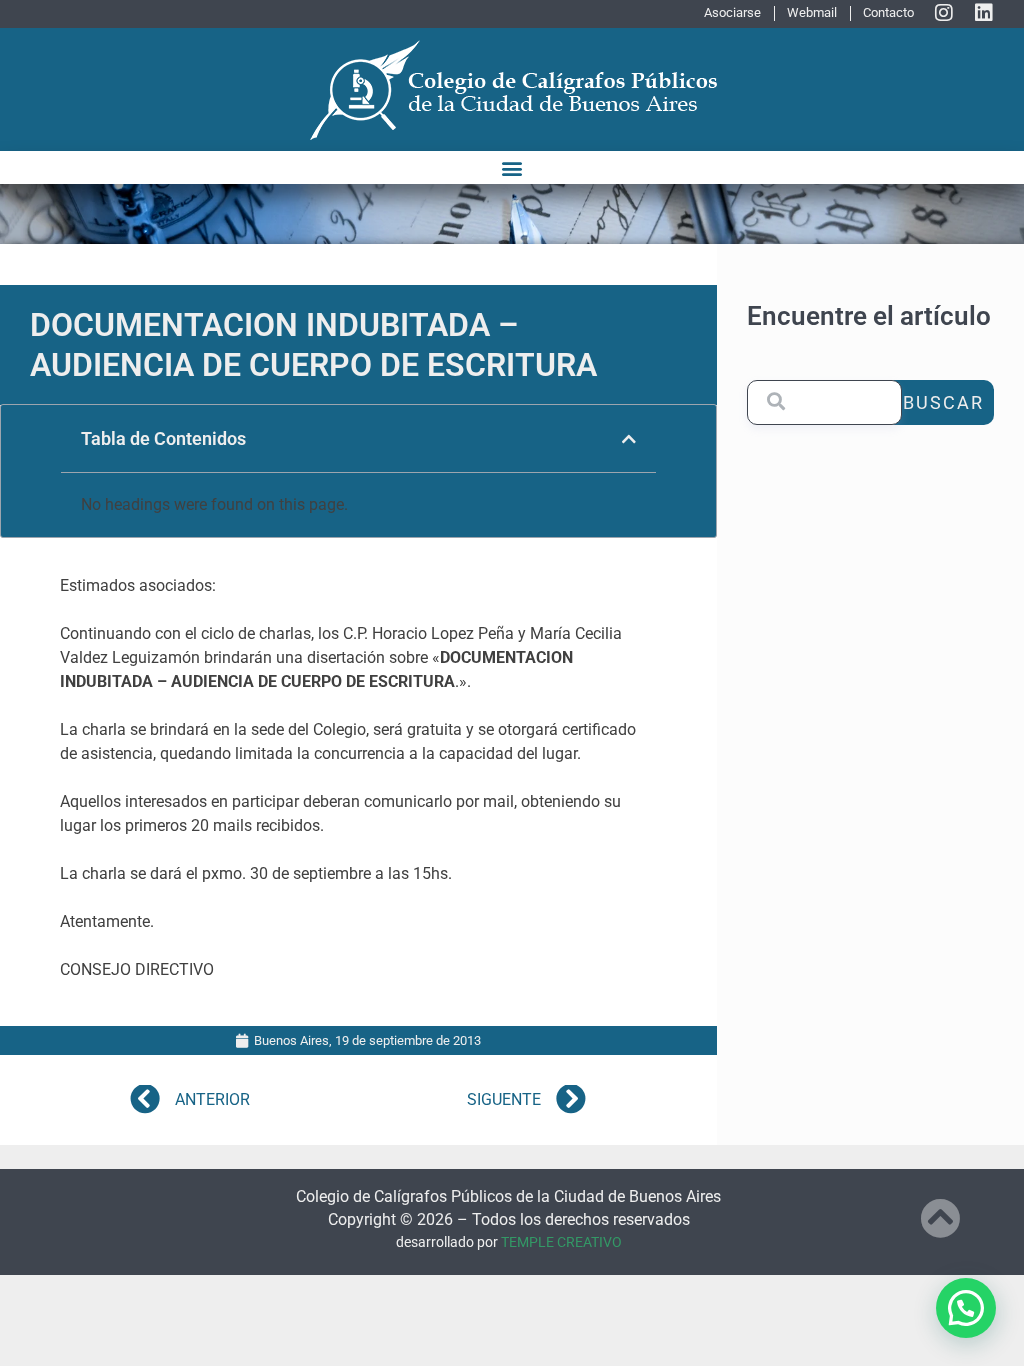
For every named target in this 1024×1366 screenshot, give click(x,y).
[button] (512, 167)
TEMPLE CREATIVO (561, 1242)
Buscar (943, 402)
